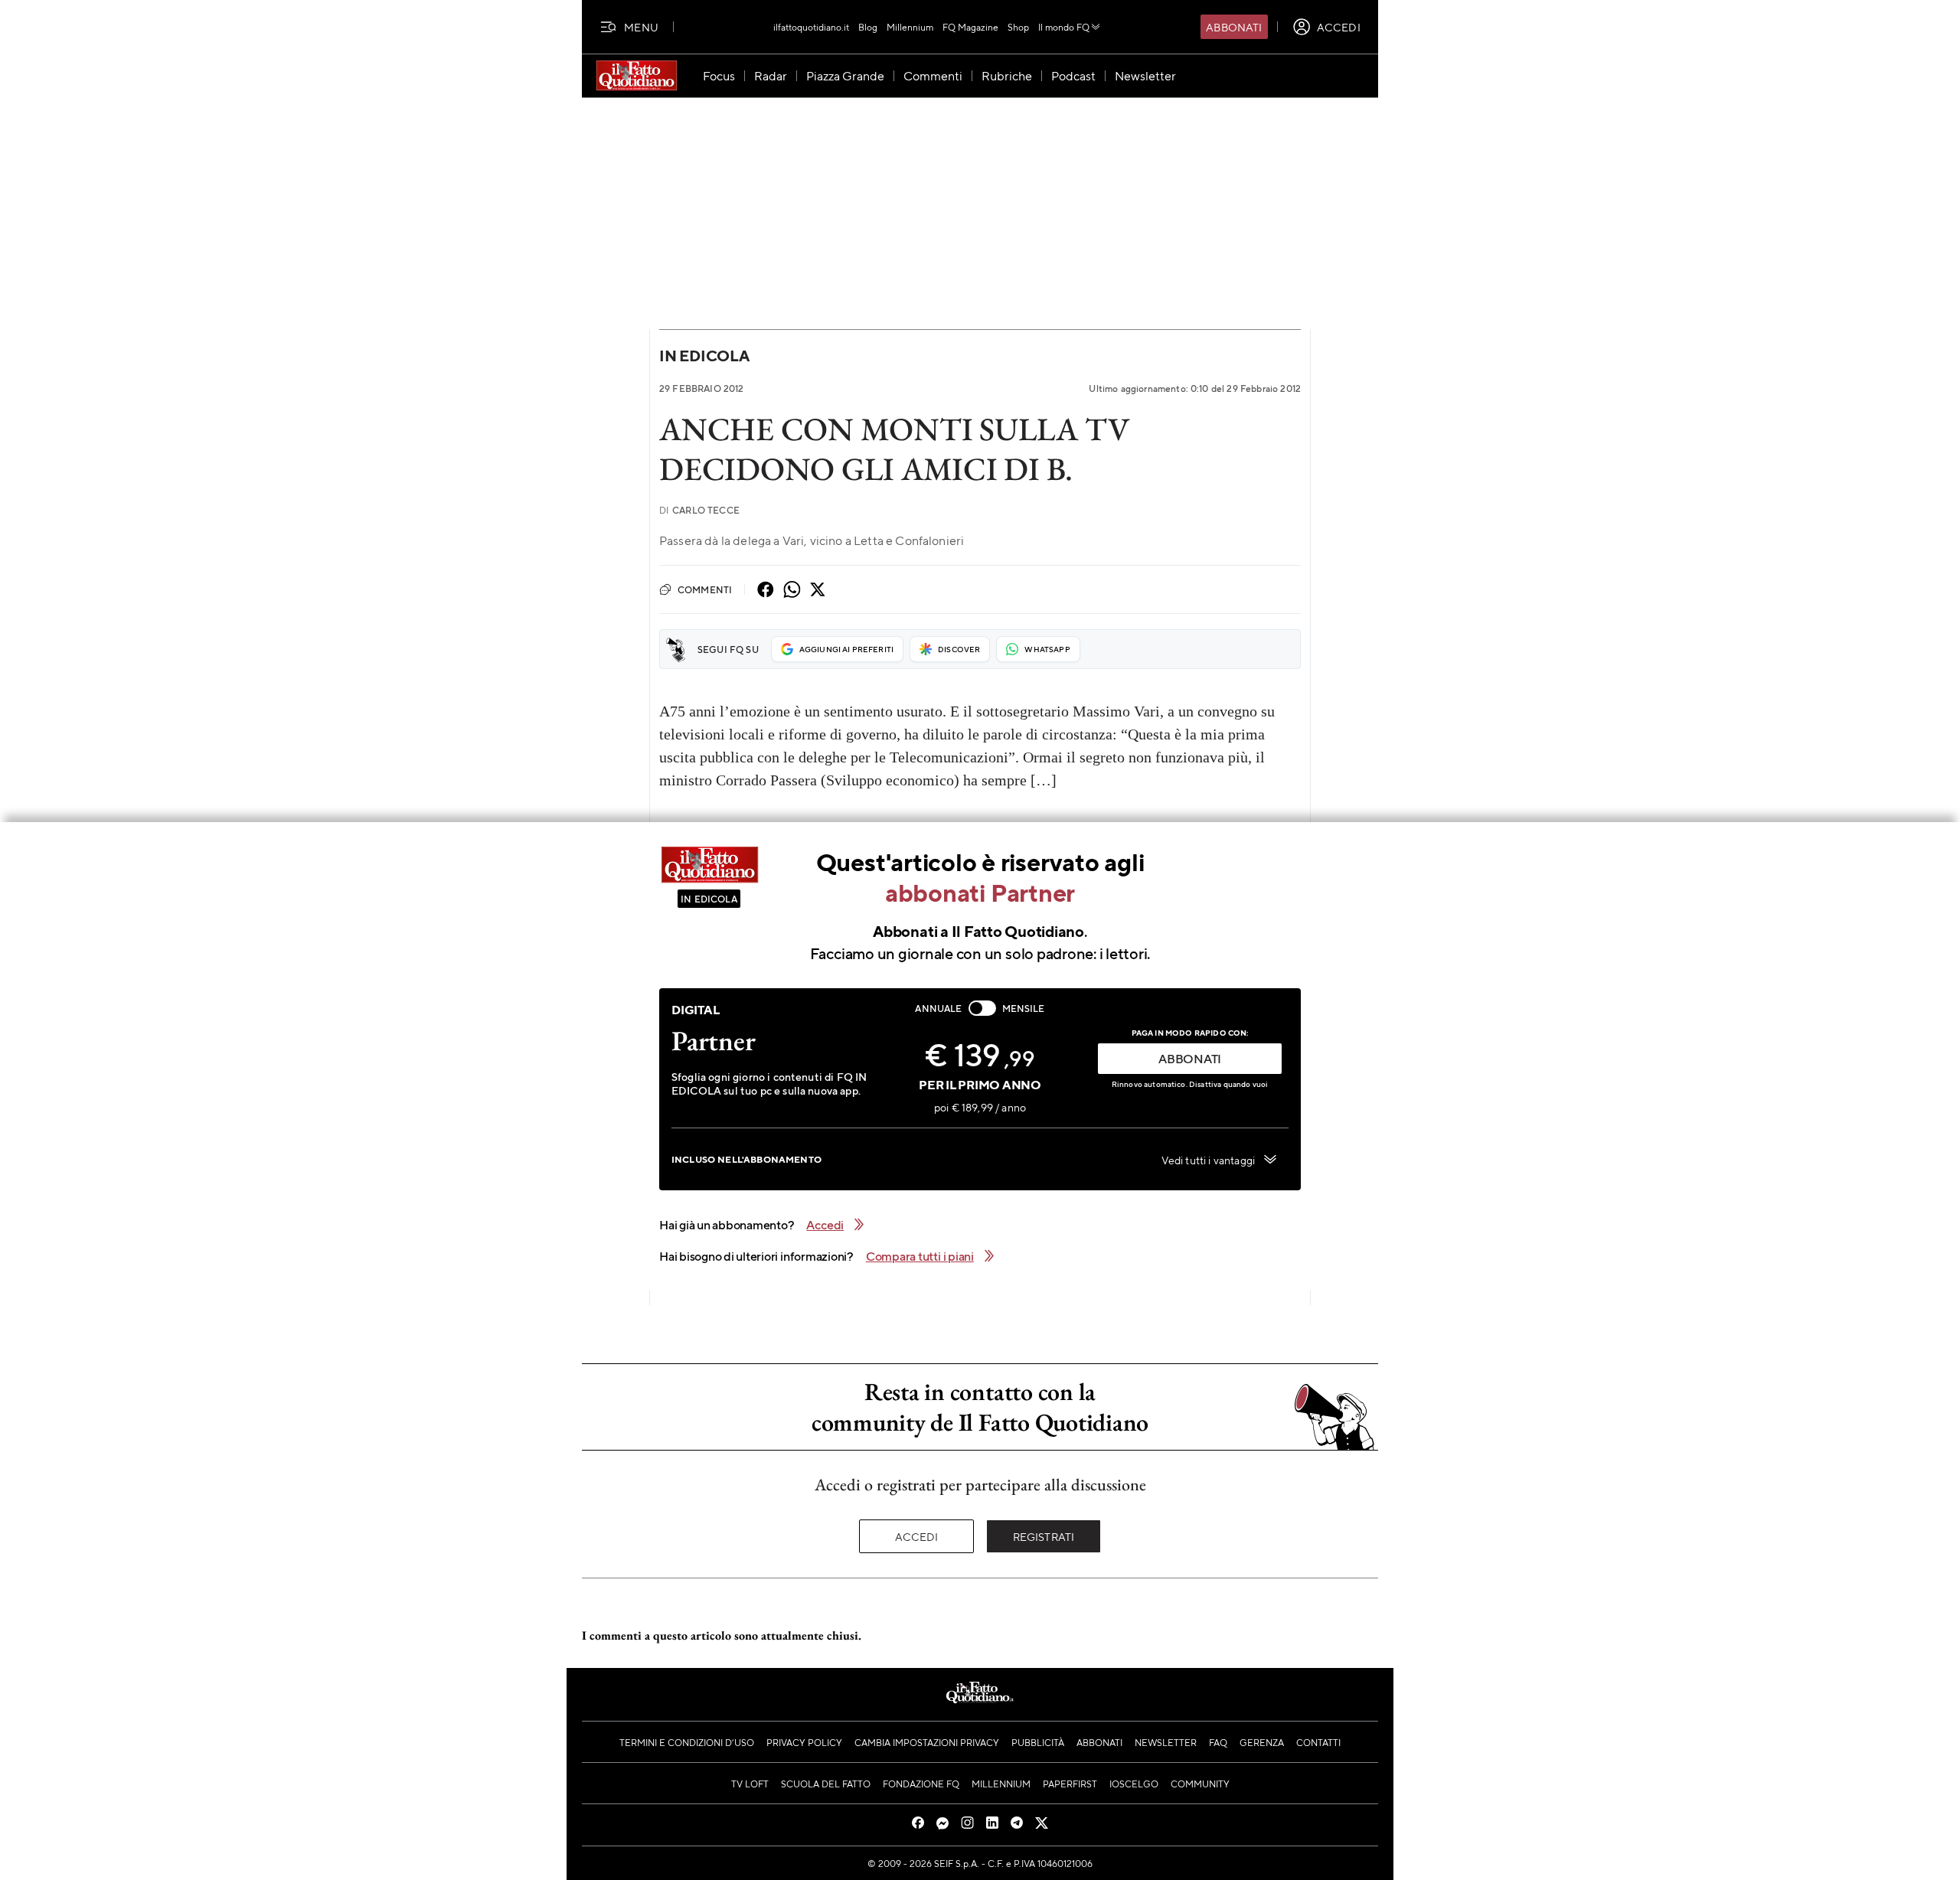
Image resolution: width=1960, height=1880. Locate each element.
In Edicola (704, 356)
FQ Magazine (970, 27)
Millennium (910, 27)
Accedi (917, 1536)
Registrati (1044, 1536)
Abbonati (1234, 27)
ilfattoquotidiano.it (811, 27)
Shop (1018, 27)
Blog (868, 27)
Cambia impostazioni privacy (927, 1742)
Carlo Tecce (699, 510)
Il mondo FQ (1064, 27)
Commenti (705, 589)
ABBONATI (1190, 1058)
